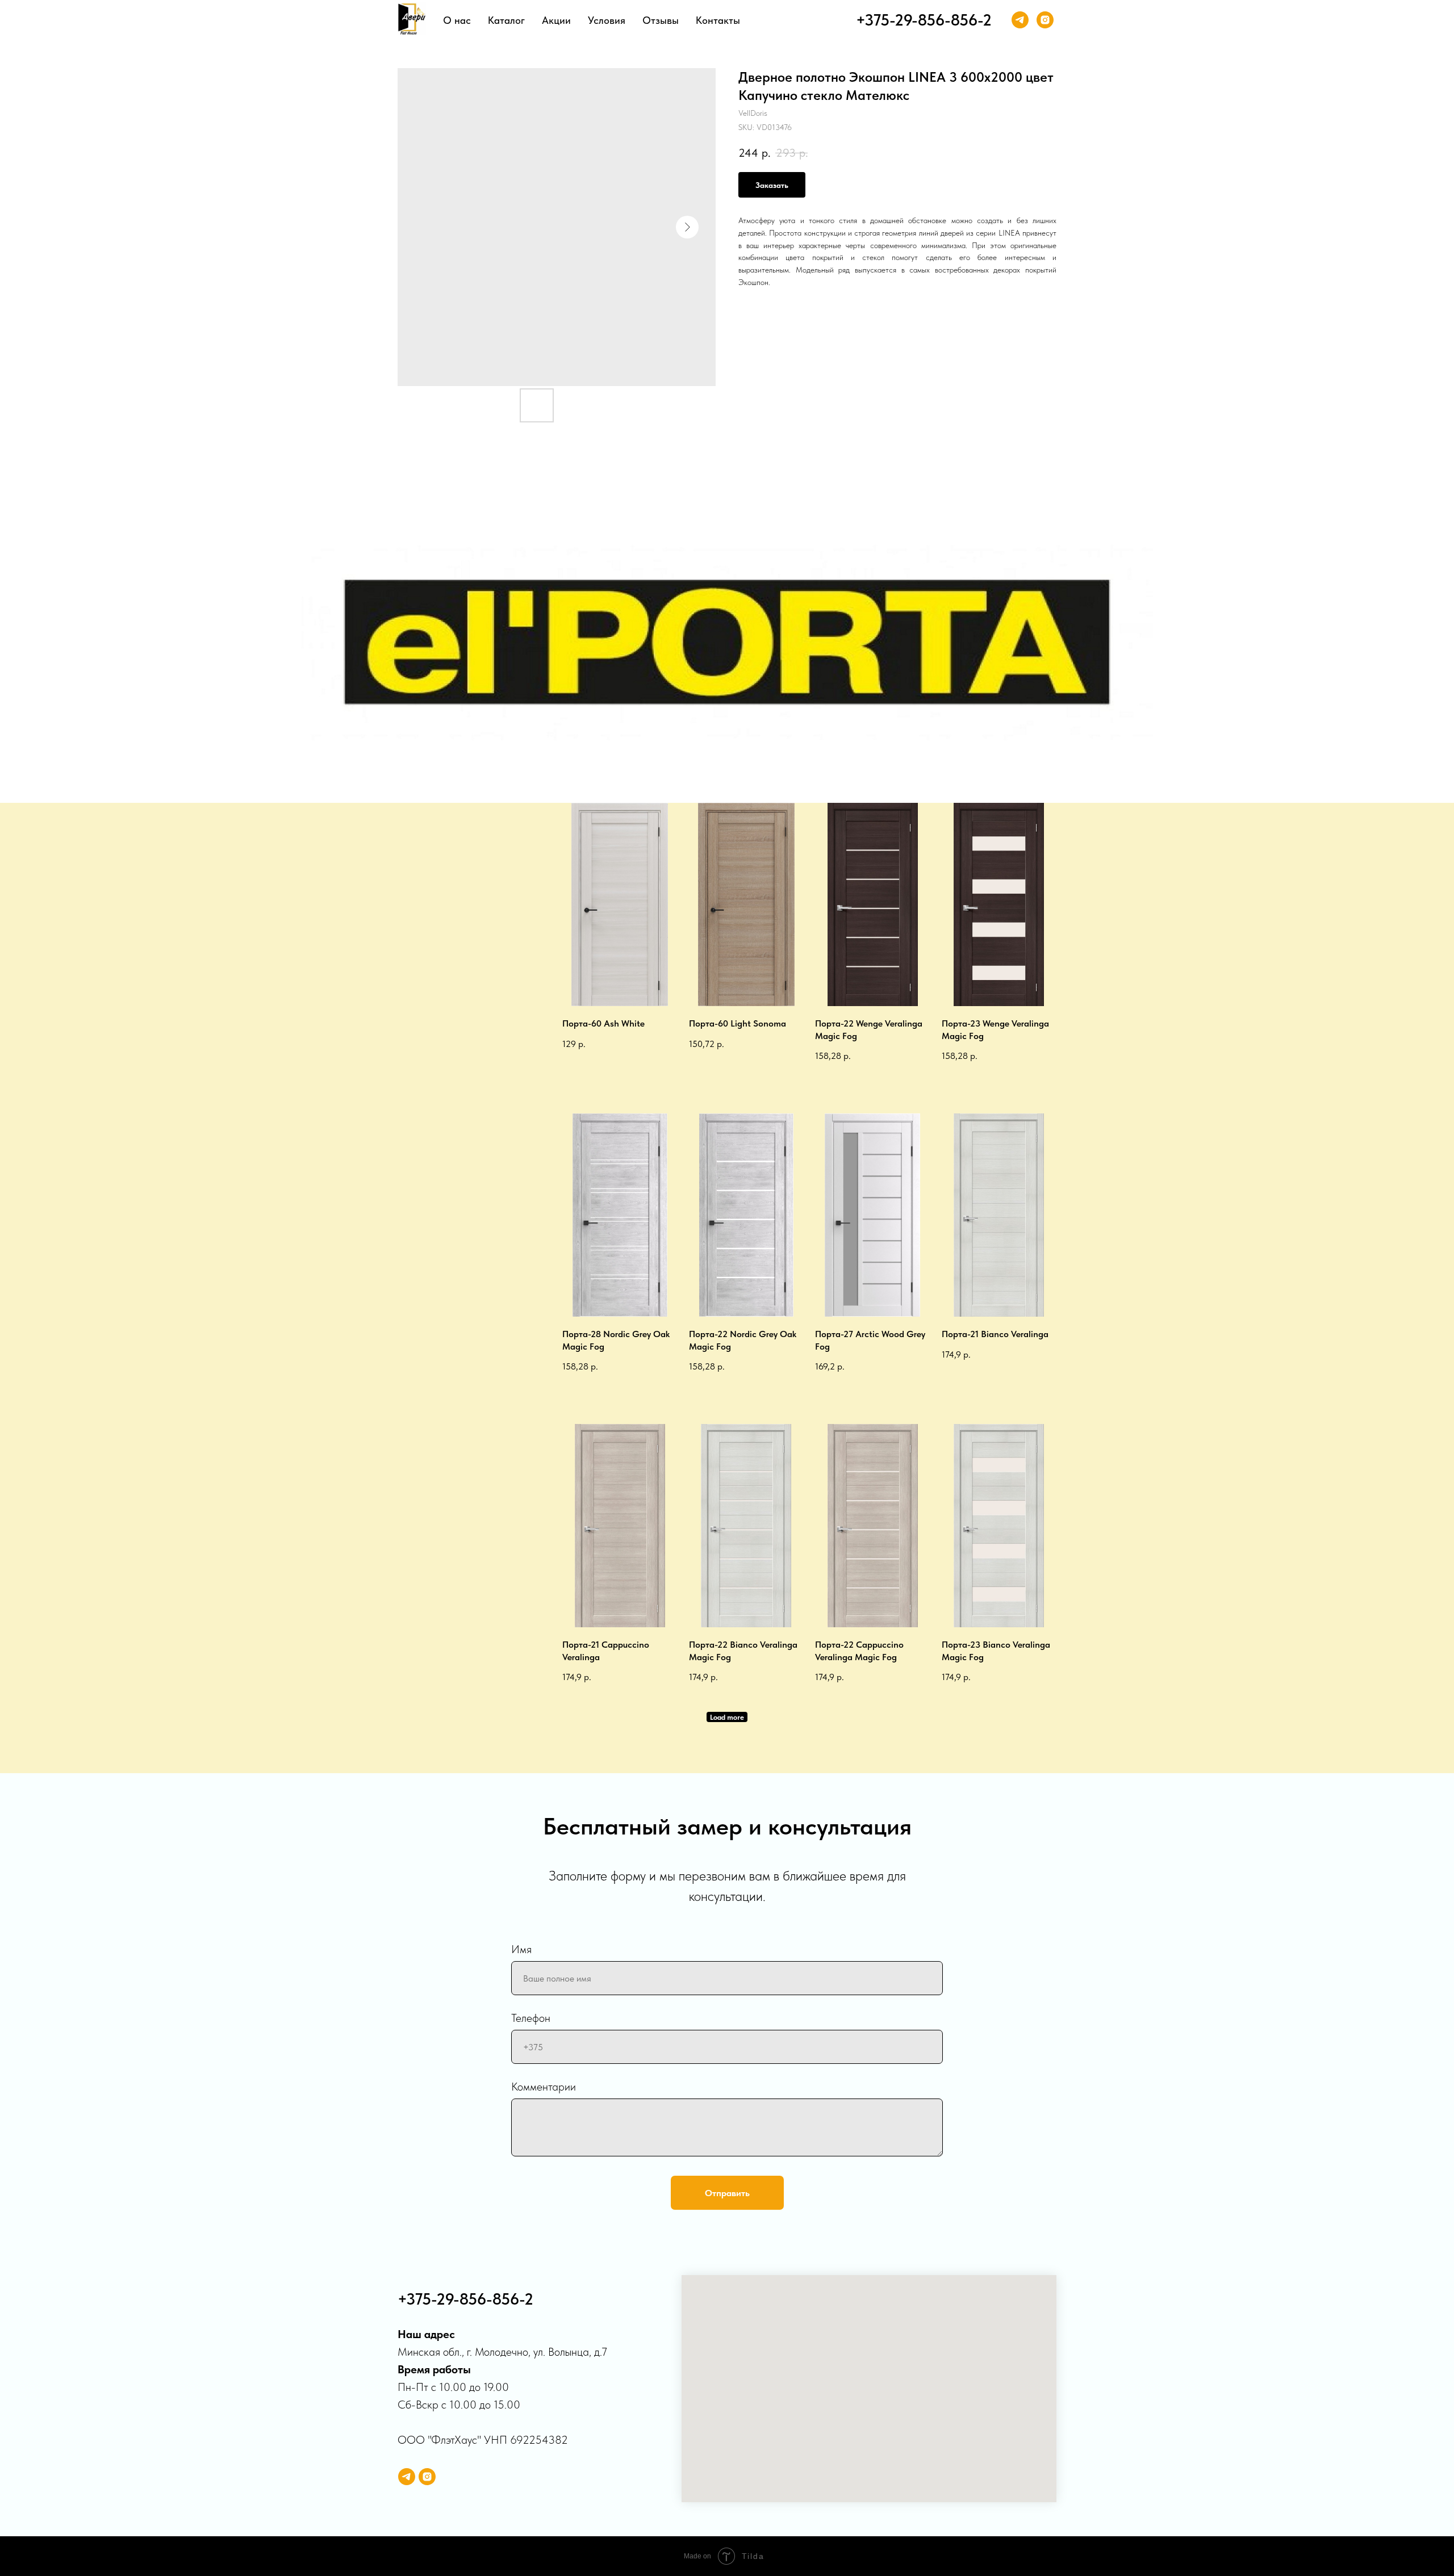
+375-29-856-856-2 (924, 20)
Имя (521, 1949)
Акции (556, 20)
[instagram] (1045, 20)
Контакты (718, 20)
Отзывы (661, 20)
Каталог (506, 20)
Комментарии (544, 2087)
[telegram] (1020, 20)
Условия (607, 20)
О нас (457, 20)
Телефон (531, 2018)
